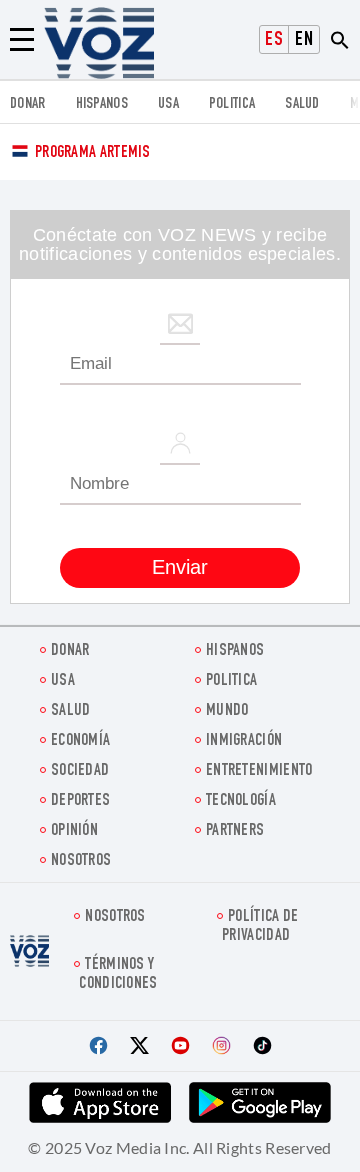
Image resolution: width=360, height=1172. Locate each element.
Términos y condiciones (118, 975)
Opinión (74, 831)
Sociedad (80, 771)
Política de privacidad (260, 927)
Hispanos (102, 104)
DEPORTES (80, 801)
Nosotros (81, 861)
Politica (232, 104)
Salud (302, 104)
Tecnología (241, 801)
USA (168, 104)
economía (80, 741)
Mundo (227, 711)
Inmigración (244, 741)
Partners (235, 831)
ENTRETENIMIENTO (259, 771)
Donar (28, 104)
